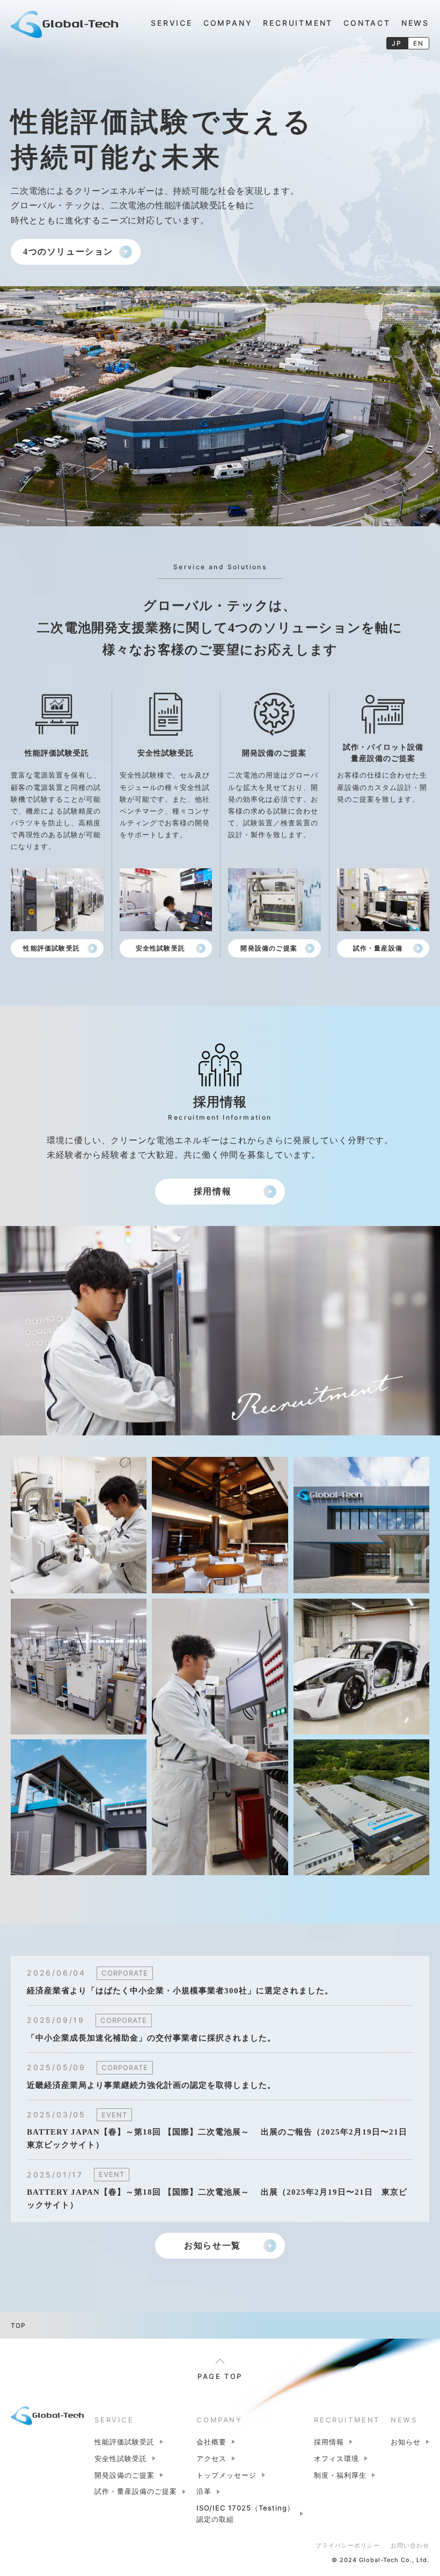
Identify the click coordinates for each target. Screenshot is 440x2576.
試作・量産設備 (378, 948)
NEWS (415, 23)
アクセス (211, 2458)
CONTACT (367, 23)
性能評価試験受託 (52, 948)
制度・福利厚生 (340, 2475)
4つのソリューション (68, 252)
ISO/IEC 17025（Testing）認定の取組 (245, 2513)
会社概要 (211, 2442)
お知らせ (406, 2442)
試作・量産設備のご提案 (136, 2491)
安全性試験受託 (160, 948)
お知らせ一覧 (212, 2245)
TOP (18, 2325)
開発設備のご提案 (269, 948)
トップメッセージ (226, 2475)
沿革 (204, 2491)
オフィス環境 (336, 2458)
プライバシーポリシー (348, 2545)
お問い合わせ (410, 2545)
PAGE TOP (220, 2376)
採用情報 (212, 1191)
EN (419, 43)
